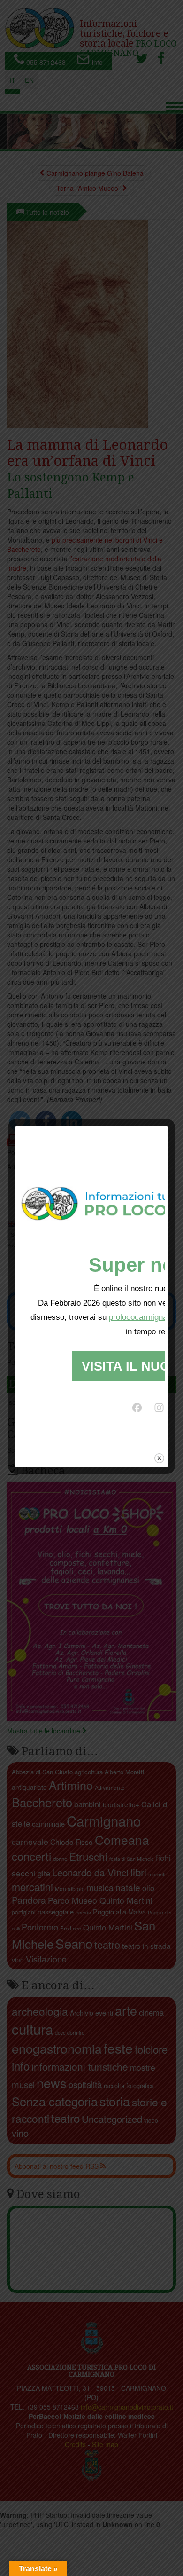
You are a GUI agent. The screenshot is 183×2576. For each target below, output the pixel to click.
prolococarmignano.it (145, 1317)
